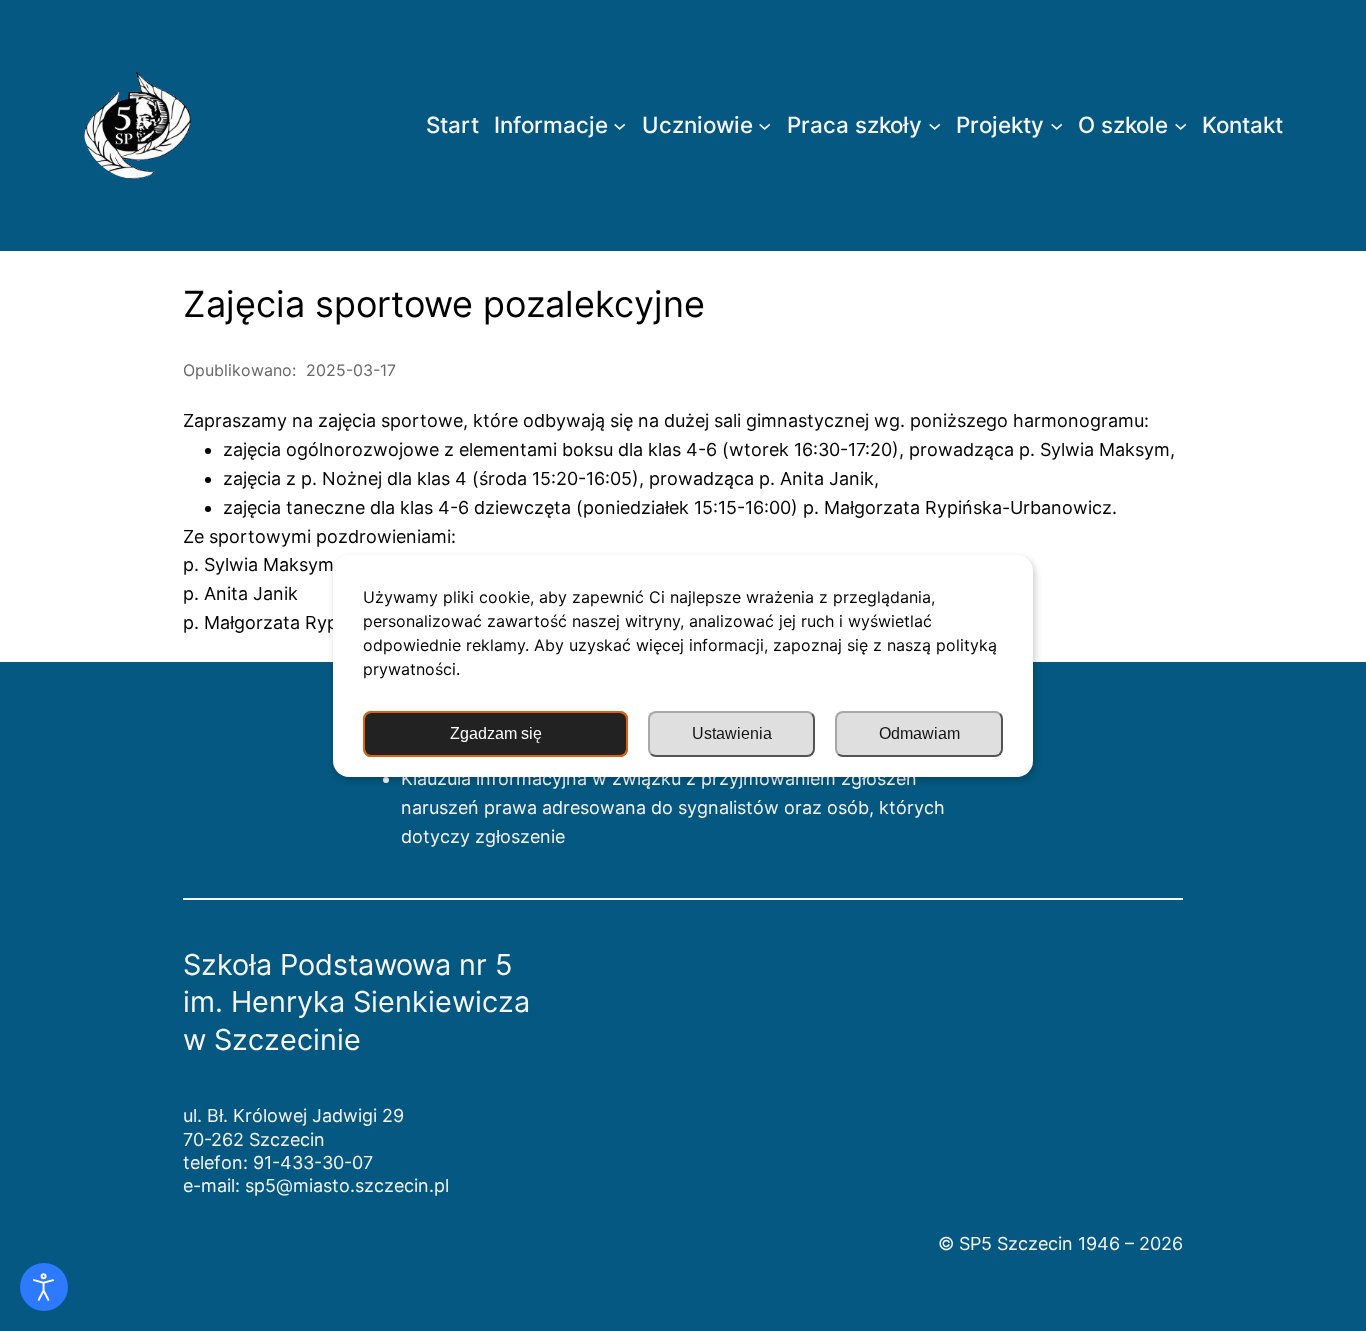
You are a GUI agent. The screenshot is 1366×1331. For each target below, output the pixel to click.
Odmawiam (919, 733)
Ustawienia (732, 733)
